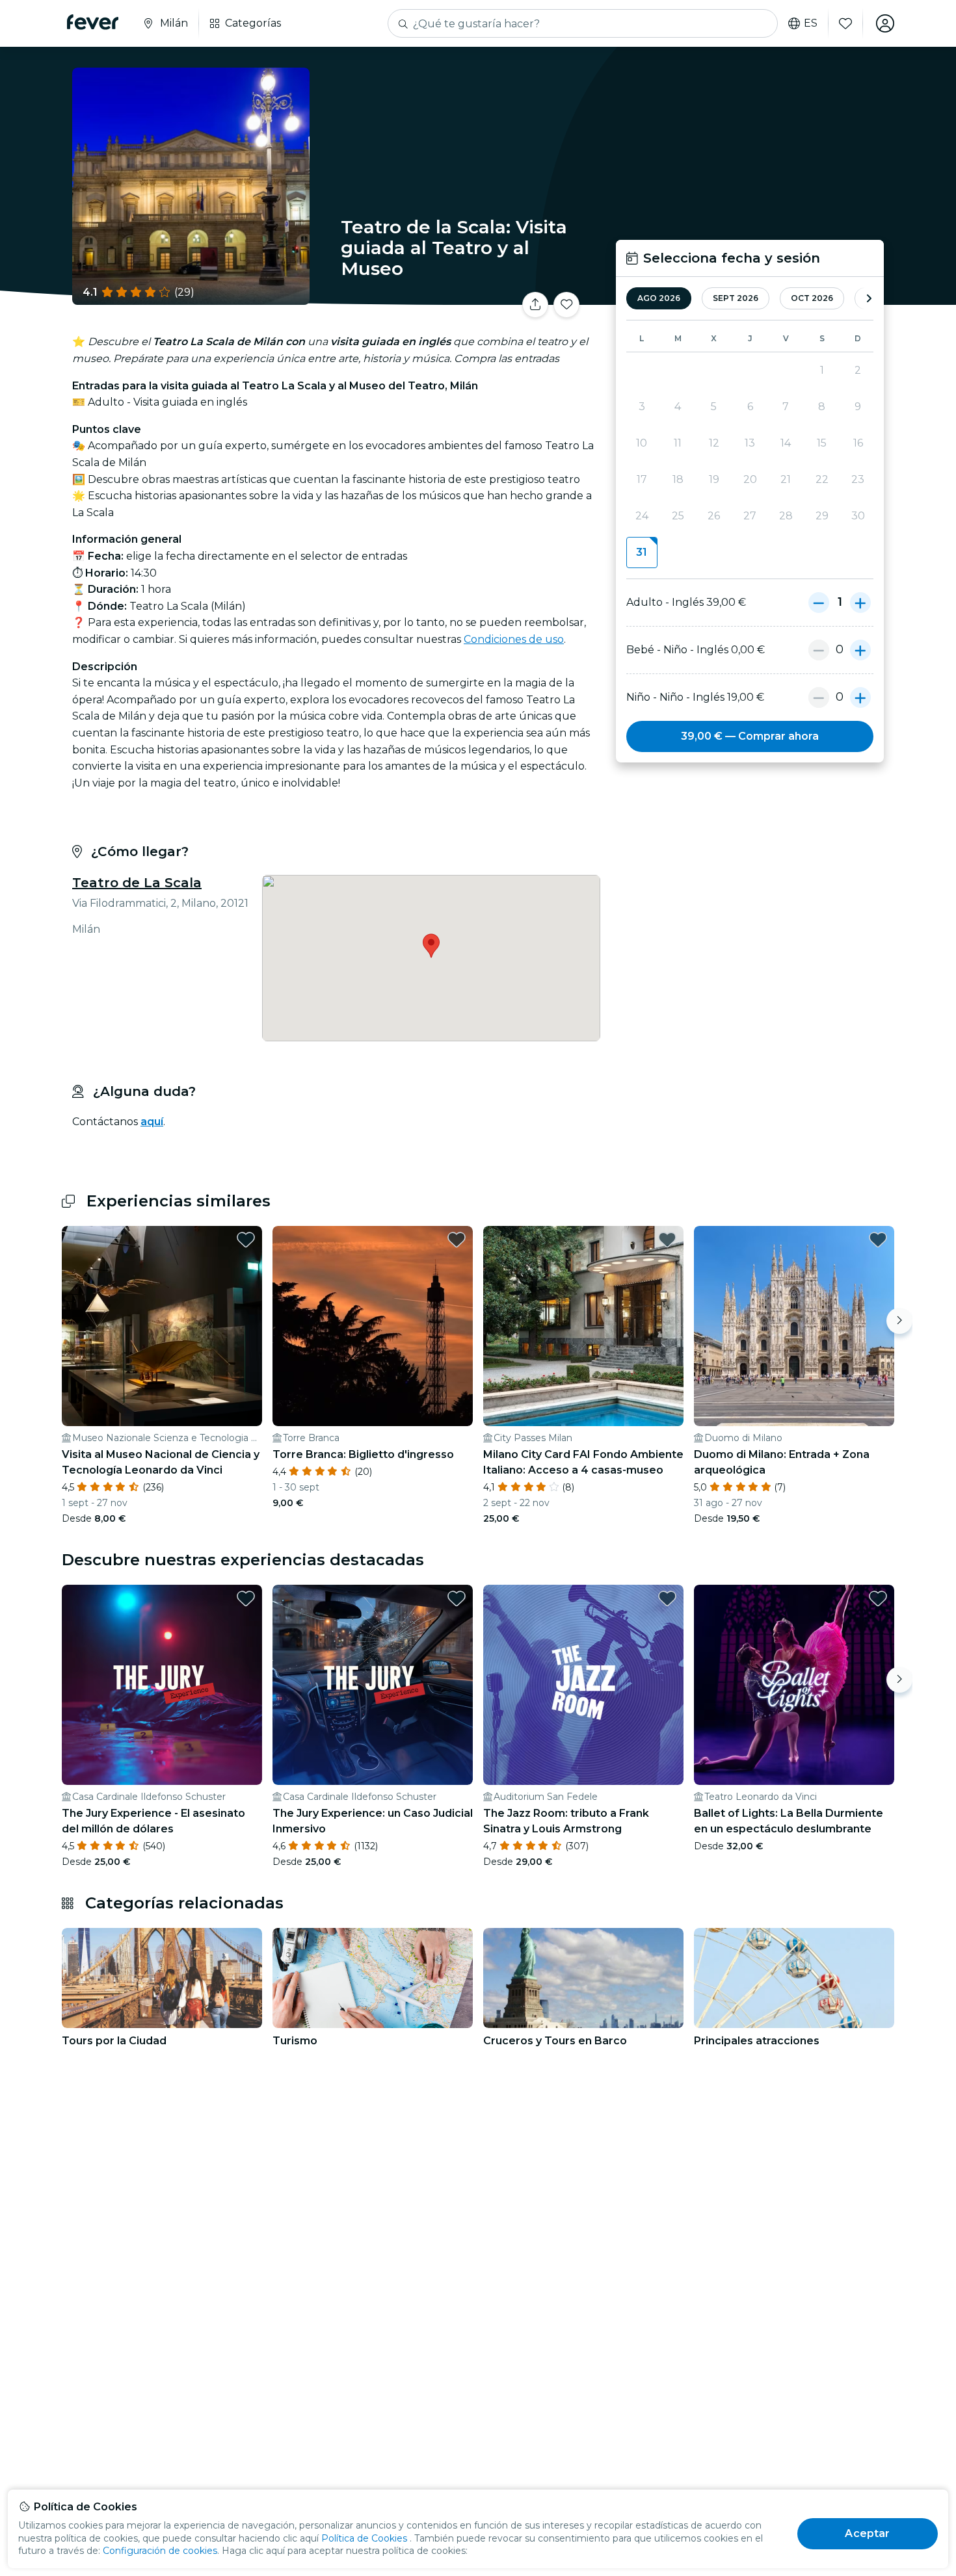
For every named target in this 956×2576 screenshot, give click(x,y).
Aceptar (867, 2533)
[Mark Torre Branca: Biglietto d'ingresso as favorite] (457, 1240)
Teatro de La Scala (137, 883)
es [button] (811, 23)
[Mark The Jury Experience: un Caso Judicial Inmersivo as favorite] (457, 1598)
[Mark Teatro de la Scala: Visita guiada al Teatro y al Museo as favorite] (566, 305)
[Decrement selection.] (819, 603)
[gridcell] (642, 553)
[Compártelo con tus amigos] (535, 305)
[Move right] (899, 1321)
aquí (152, 1122)
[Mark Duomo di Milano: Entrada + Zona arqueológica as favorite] (878, 1240)
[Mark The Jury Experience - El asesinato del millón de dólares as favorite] (246, 1598)
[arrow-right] (869, 299)
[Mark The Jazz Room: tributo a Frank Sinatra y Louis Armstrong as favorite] (667, 1598)
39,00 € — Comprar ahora (750, 736)
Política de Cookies (364, 2538)
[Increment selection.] (860, 603)
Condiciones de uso (514, 639)
